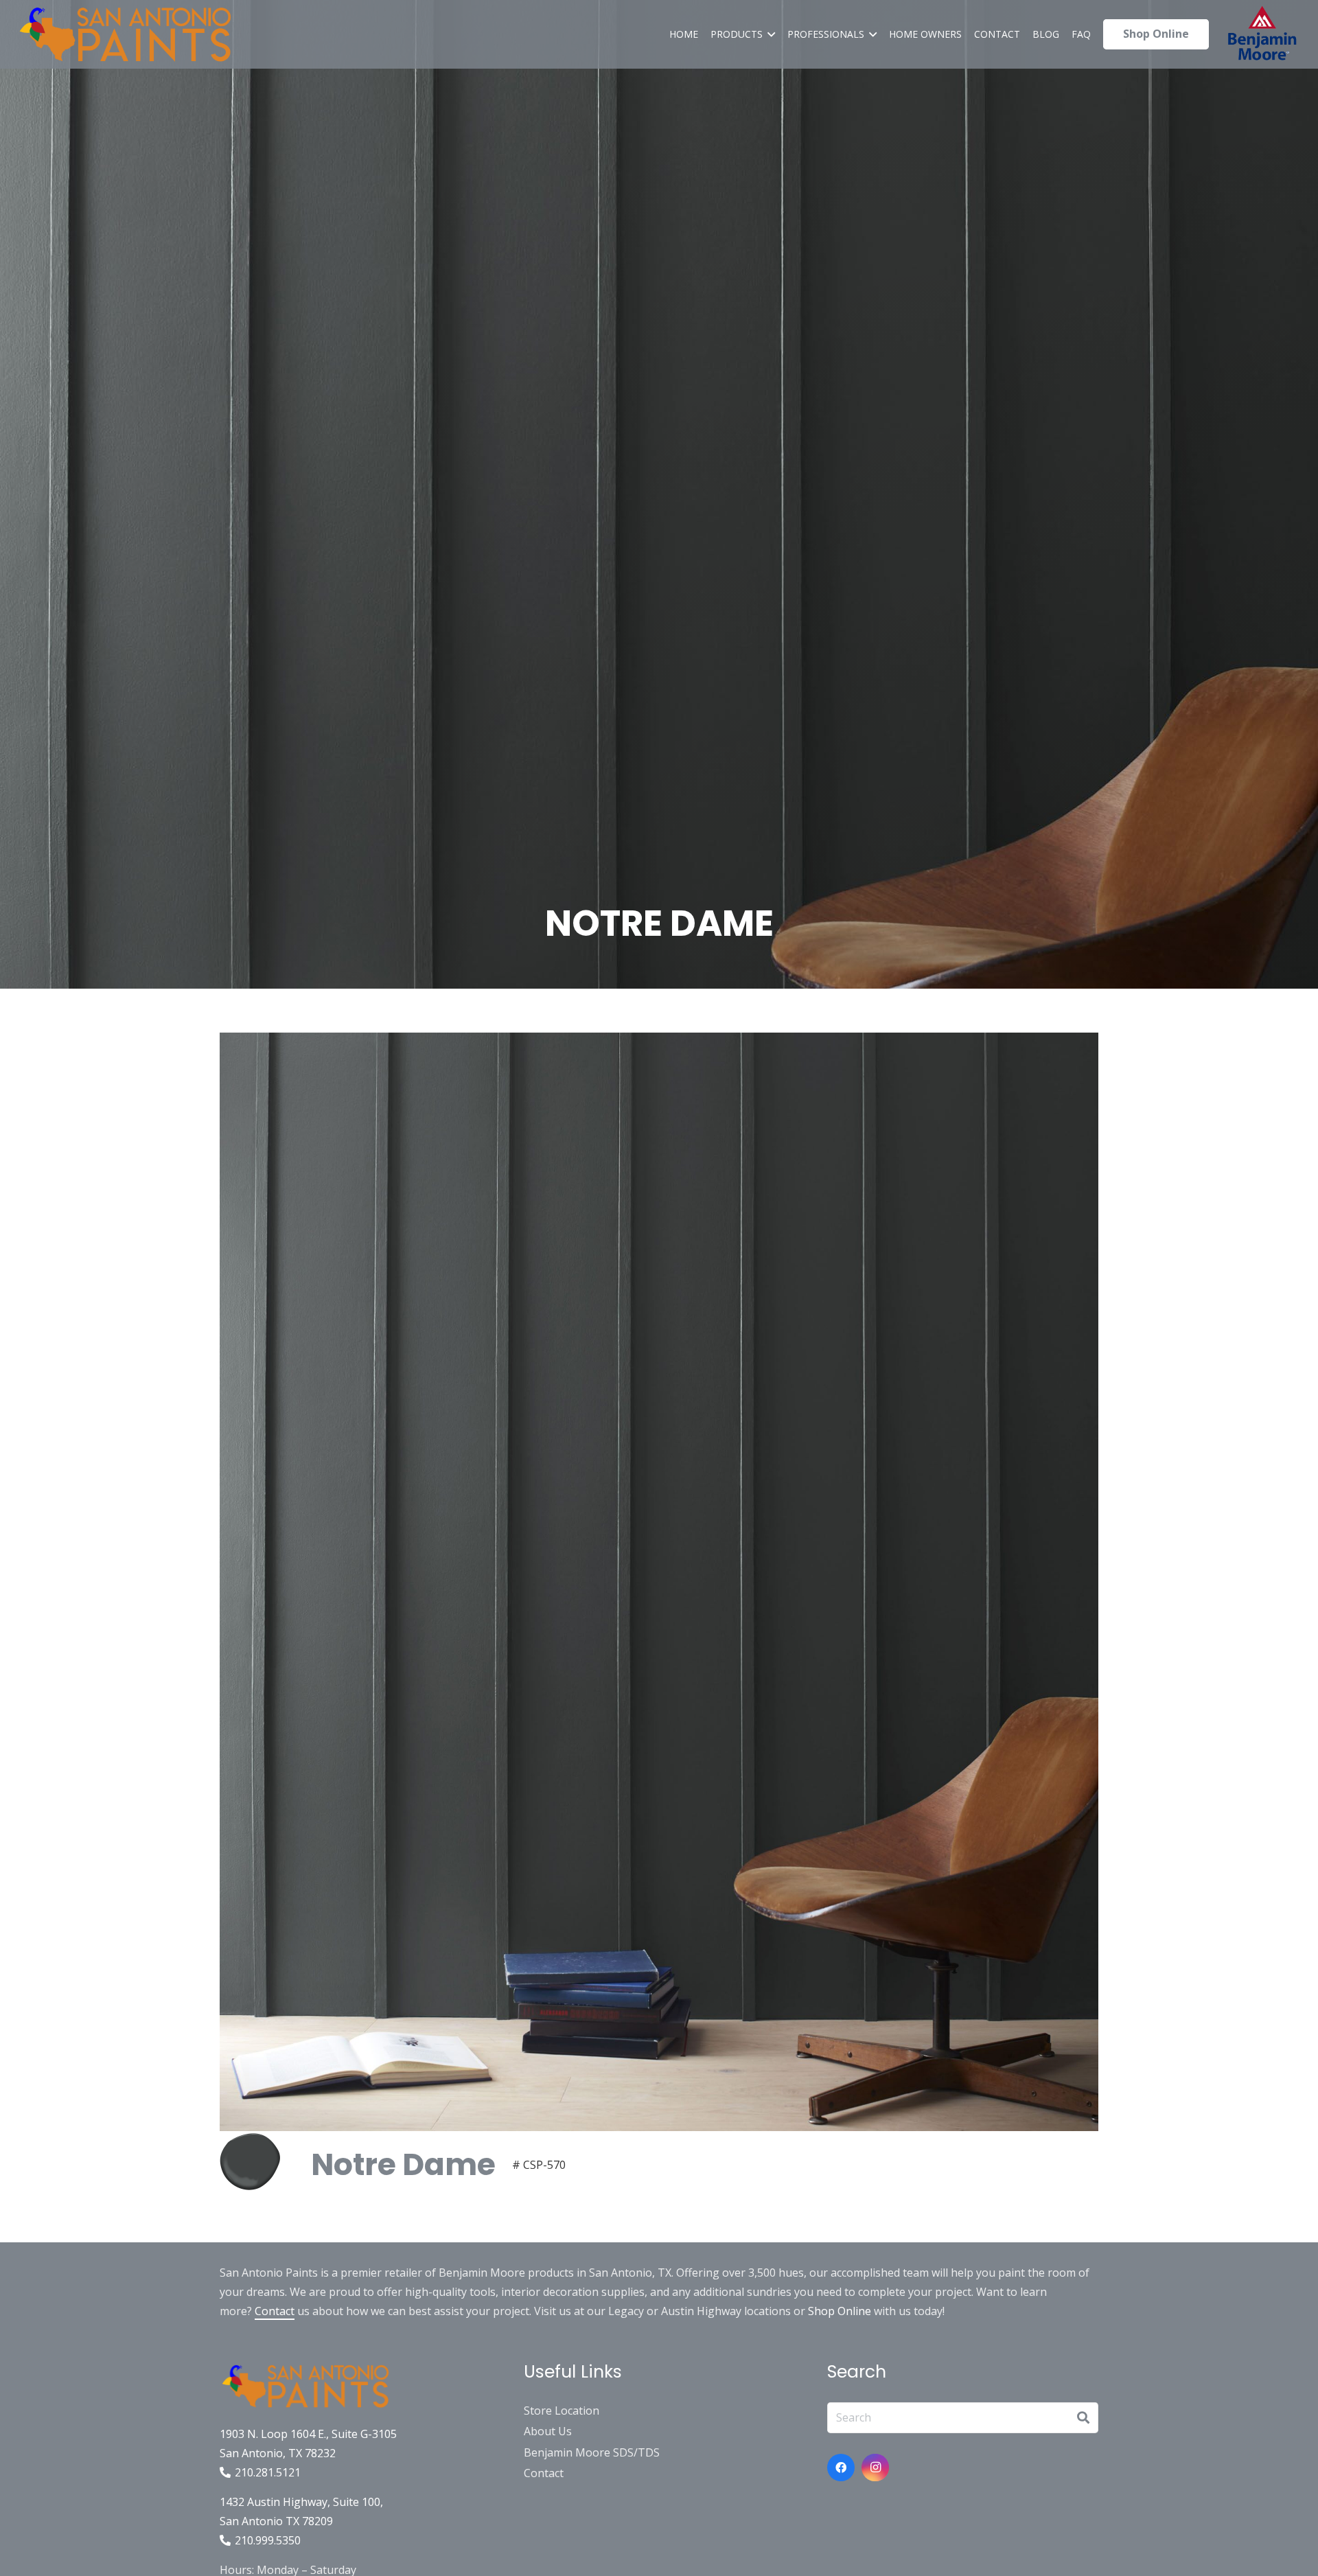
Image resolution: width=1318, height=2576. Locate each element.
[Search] (1083, 2417)
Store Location (562, 2411)
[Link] (125, 34)
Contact (275, 2311)
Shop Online (840, 2311)
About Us (548, 2431)
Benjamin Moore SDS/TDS (592, 2452)
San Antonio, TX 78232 (278, 2453)
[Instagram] (875, 2468)
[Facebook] (841, 2468)
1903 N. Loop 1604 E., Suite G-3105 (308, 2434)
